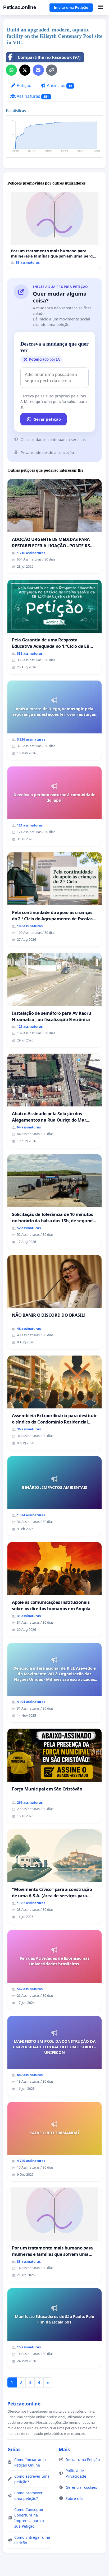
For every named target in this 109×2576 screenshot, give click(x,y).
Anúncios (59, 85)
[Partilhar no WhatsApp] (11, 70)
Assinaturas (32, 96)
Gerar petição (47, 419)
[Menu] (100, 7)
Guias (14, 2449)
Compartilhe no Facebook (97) (49, 57)
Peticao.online (20, 7)
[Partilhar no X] (25, 70)
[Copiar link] (52, 70)
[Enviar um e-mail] (38, 70)
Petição (24, 85)
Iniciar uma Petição (71, 7)
